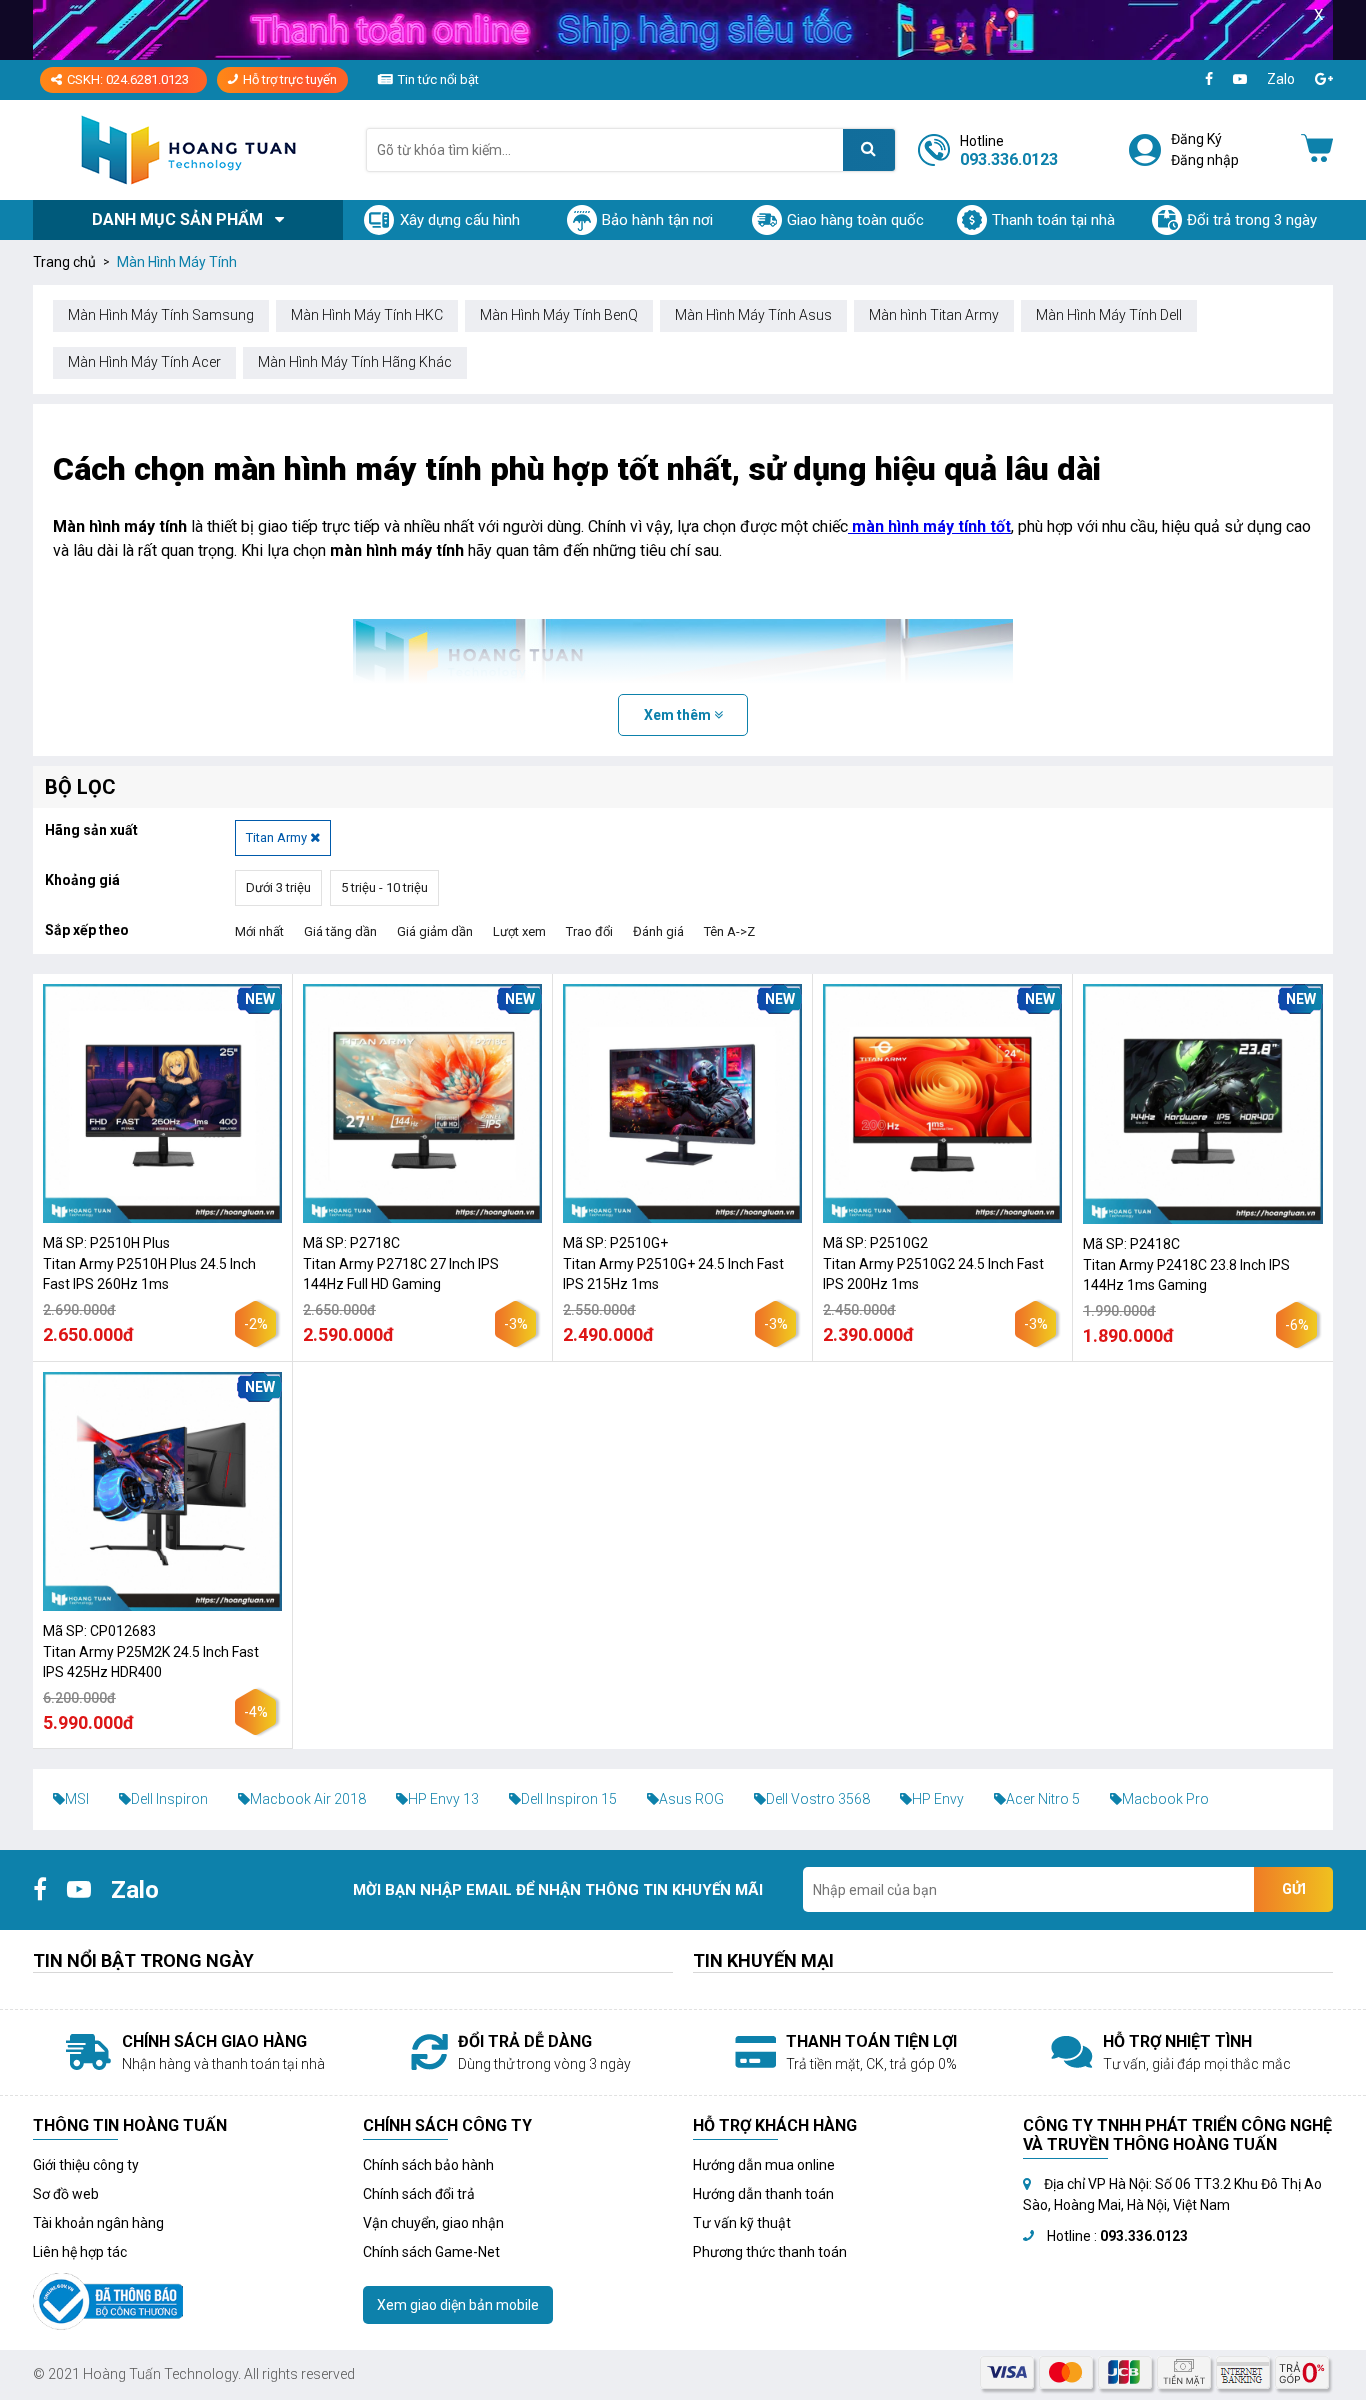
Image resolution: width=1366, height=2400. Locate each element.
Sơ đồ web (66, 2194)
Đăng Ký (1196, 139)
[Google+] (1324, 79)
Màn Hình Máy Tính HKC (367, 315)
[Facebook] (1209, 79)
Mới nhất (259, 931)
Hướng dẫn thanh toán (763, 2194)
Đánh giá (658, 931)
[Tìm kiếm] (869, 150)
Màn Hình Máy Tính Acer (144, 362)
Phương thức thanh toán (770, 2252)
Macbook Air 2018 (308, 1799)
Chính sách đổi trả (419, 2194)
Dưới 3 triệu (278, 887)
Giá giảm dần (435, 931)
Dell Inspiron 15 (569, 1799)
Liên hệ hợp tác (80, 2252)
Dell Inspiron (169, 1799)
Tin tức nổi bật (438, 79)
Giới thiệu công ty (86, 2165)
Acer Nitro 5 (1043, 1799)
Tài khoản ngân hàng (98, 2223)
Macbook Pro (1165, 1799)
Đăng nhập (1205, 160)
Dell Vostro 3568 (818, 1799)
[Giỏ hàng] (1317, 150)
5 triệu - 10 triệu (384, 887)
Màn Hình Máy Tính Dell (1109, 315)
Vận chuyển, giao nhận (433, 2223)
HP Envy (938, 1799)
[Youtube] (1240, 79)
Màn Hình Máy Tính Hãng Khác (355, 362)
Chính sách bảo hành (428, 2165)
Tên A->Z (729, 931)
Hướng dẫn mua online (764, 2165)
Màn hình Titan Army (934, 315)
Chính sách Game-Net (431, 2252)
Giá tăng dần (340, 931)
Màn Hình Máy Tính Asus (753, 315)
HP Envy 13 (443, 1799)
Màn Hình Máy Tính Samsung (161, 315)
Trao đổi (589, 931)
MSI (77, 1799)
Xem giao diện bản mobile (458, 2305)
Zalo (1281, 79)
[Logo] (188, 149)
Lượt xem (519, 931)
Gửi (1294, 1889)
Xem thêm (679, 715)
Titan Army (278, 837)
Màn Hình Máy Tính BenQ (559, 315)
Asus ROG (691, 1799)
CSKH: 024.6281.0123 (128, 79)
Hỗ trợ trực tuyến (290, 79)
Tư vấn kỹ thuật (742, 2223)
